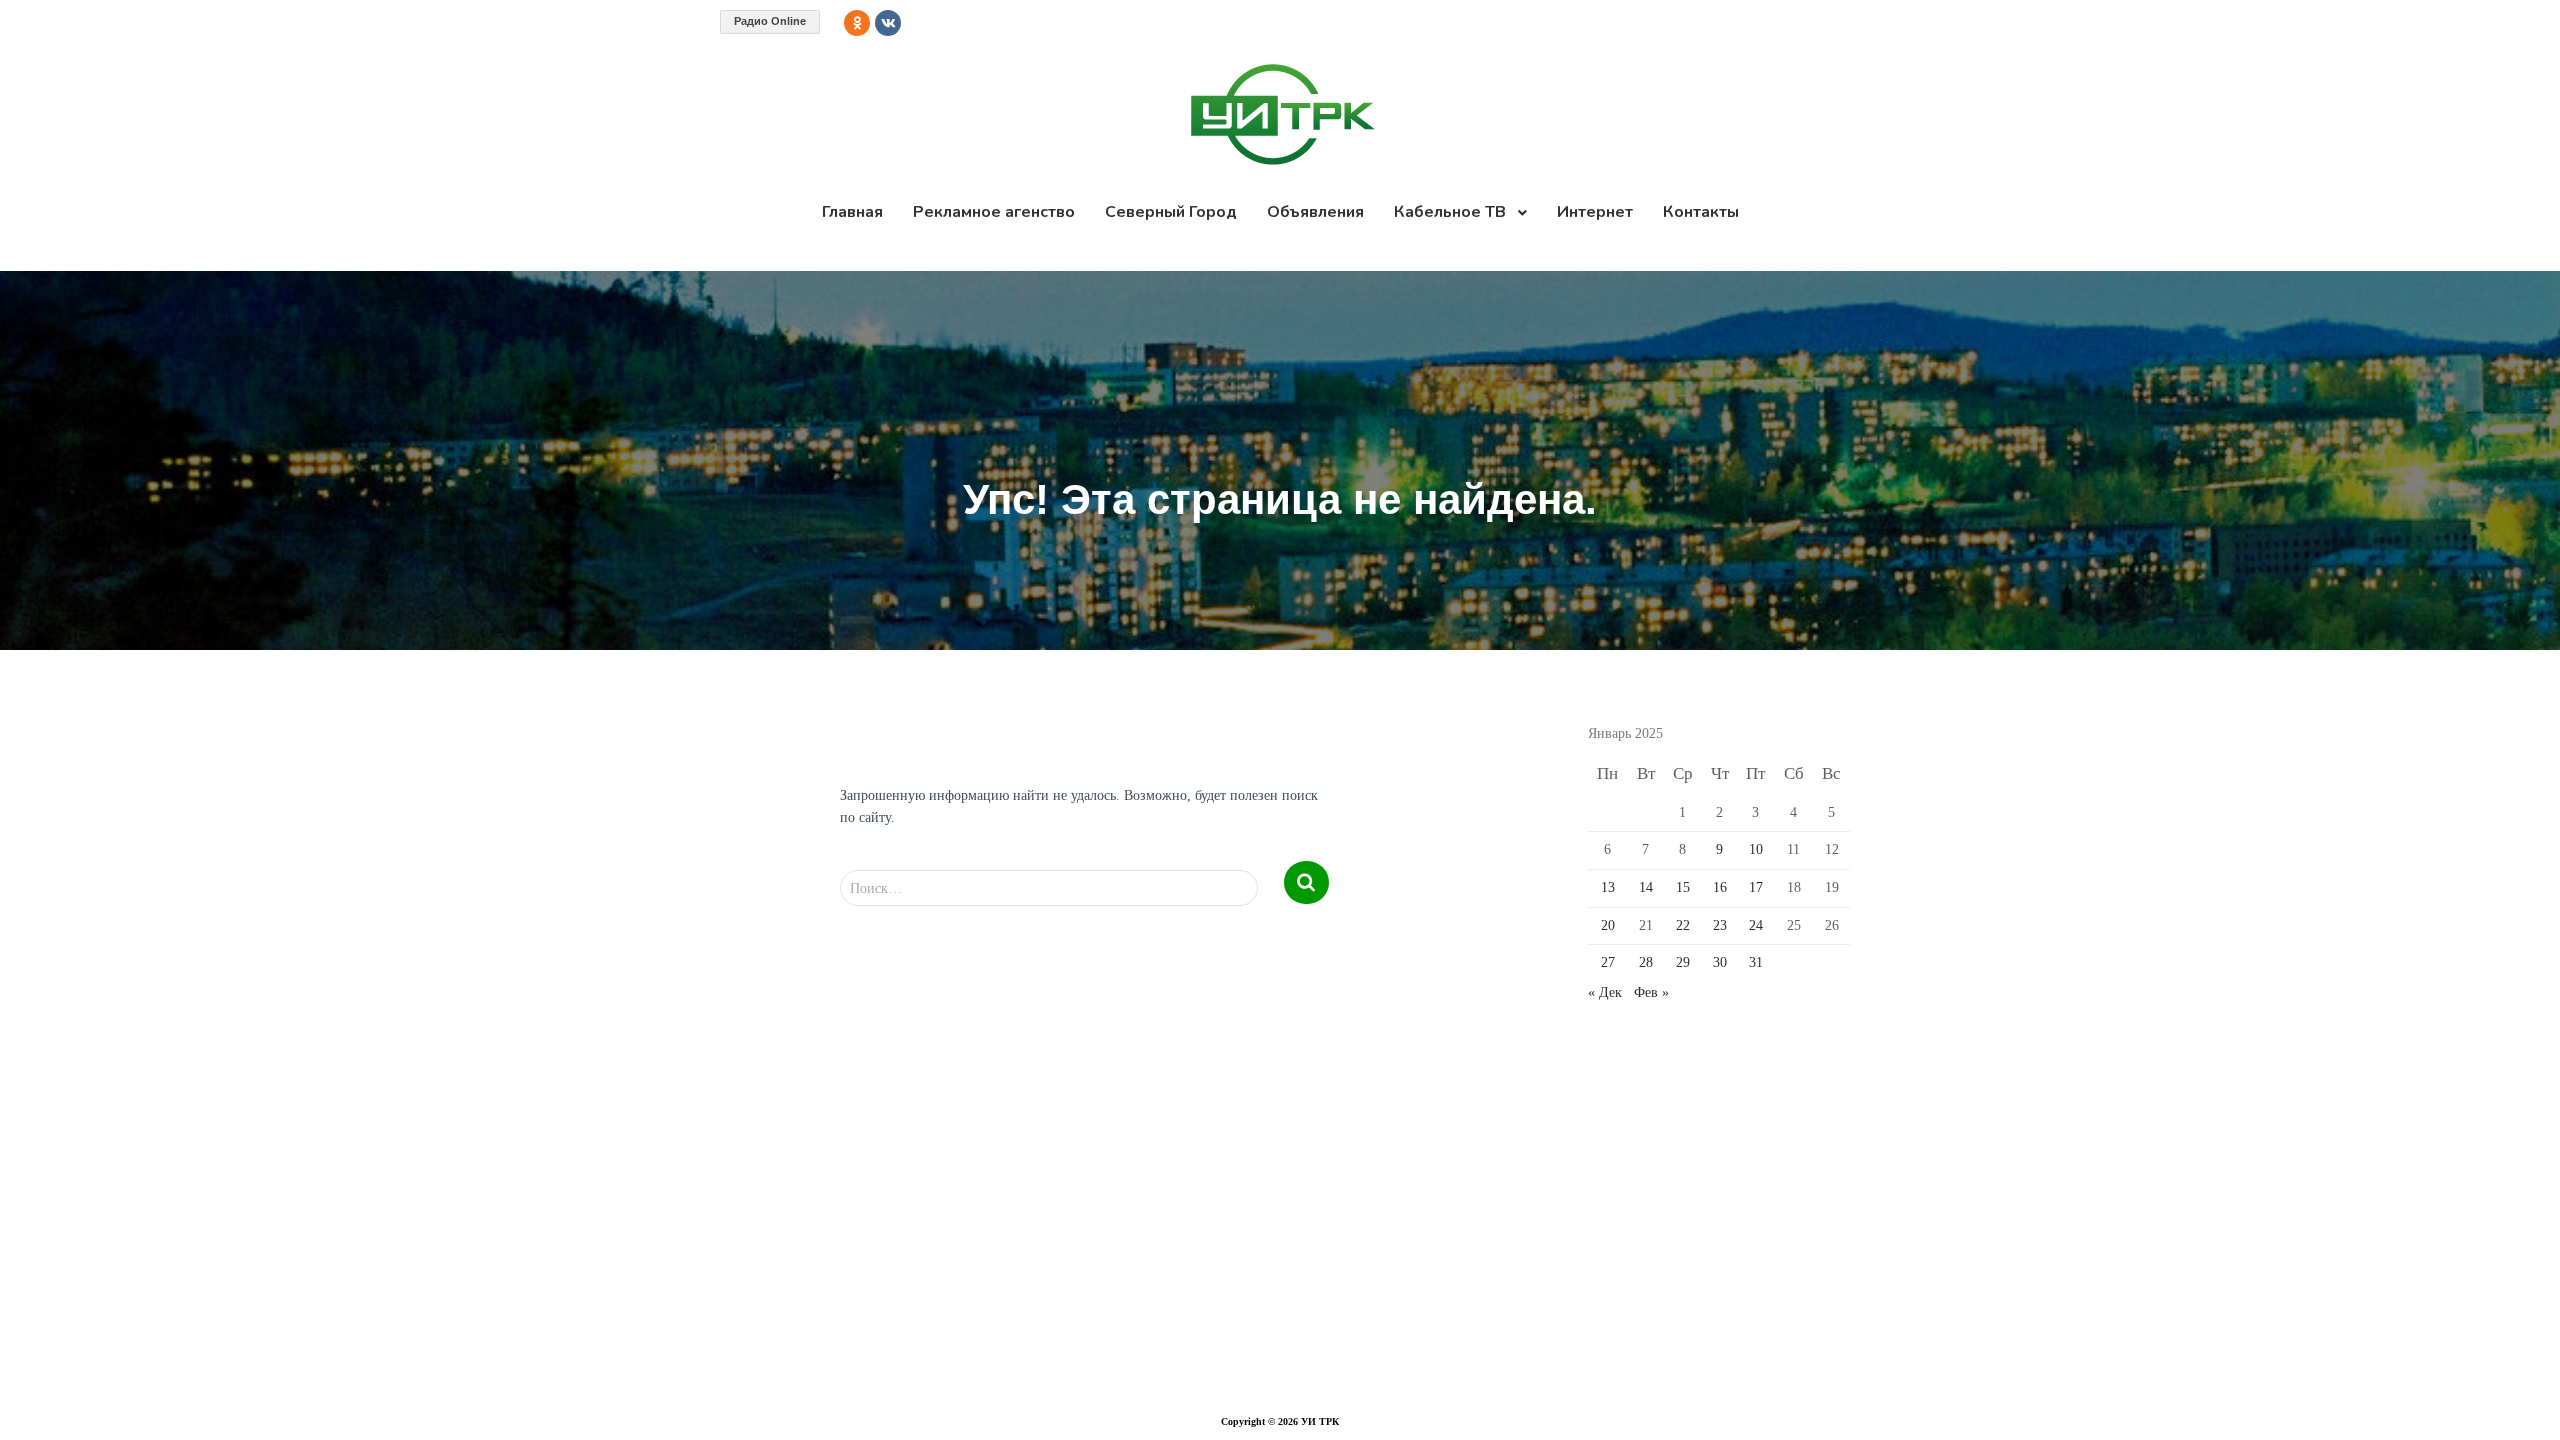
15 (1683, 887)
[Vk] (888, 23)
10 (1756, 849)
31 (1756, 962)
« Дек (1605, 992)
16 (1720, 887)
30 (1720, 962)
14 (1646, 887)
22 (1683, 925)
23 (1720, 925)
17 (1756, 887)
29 (1683, 962)
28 (1646, 962)
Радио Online (770, 21)
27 (1608, 962)
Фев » (1651, 992)
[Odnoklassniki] (857, 23)
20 (1608, 925)
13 (1608, 887)
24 (1756, 925)
